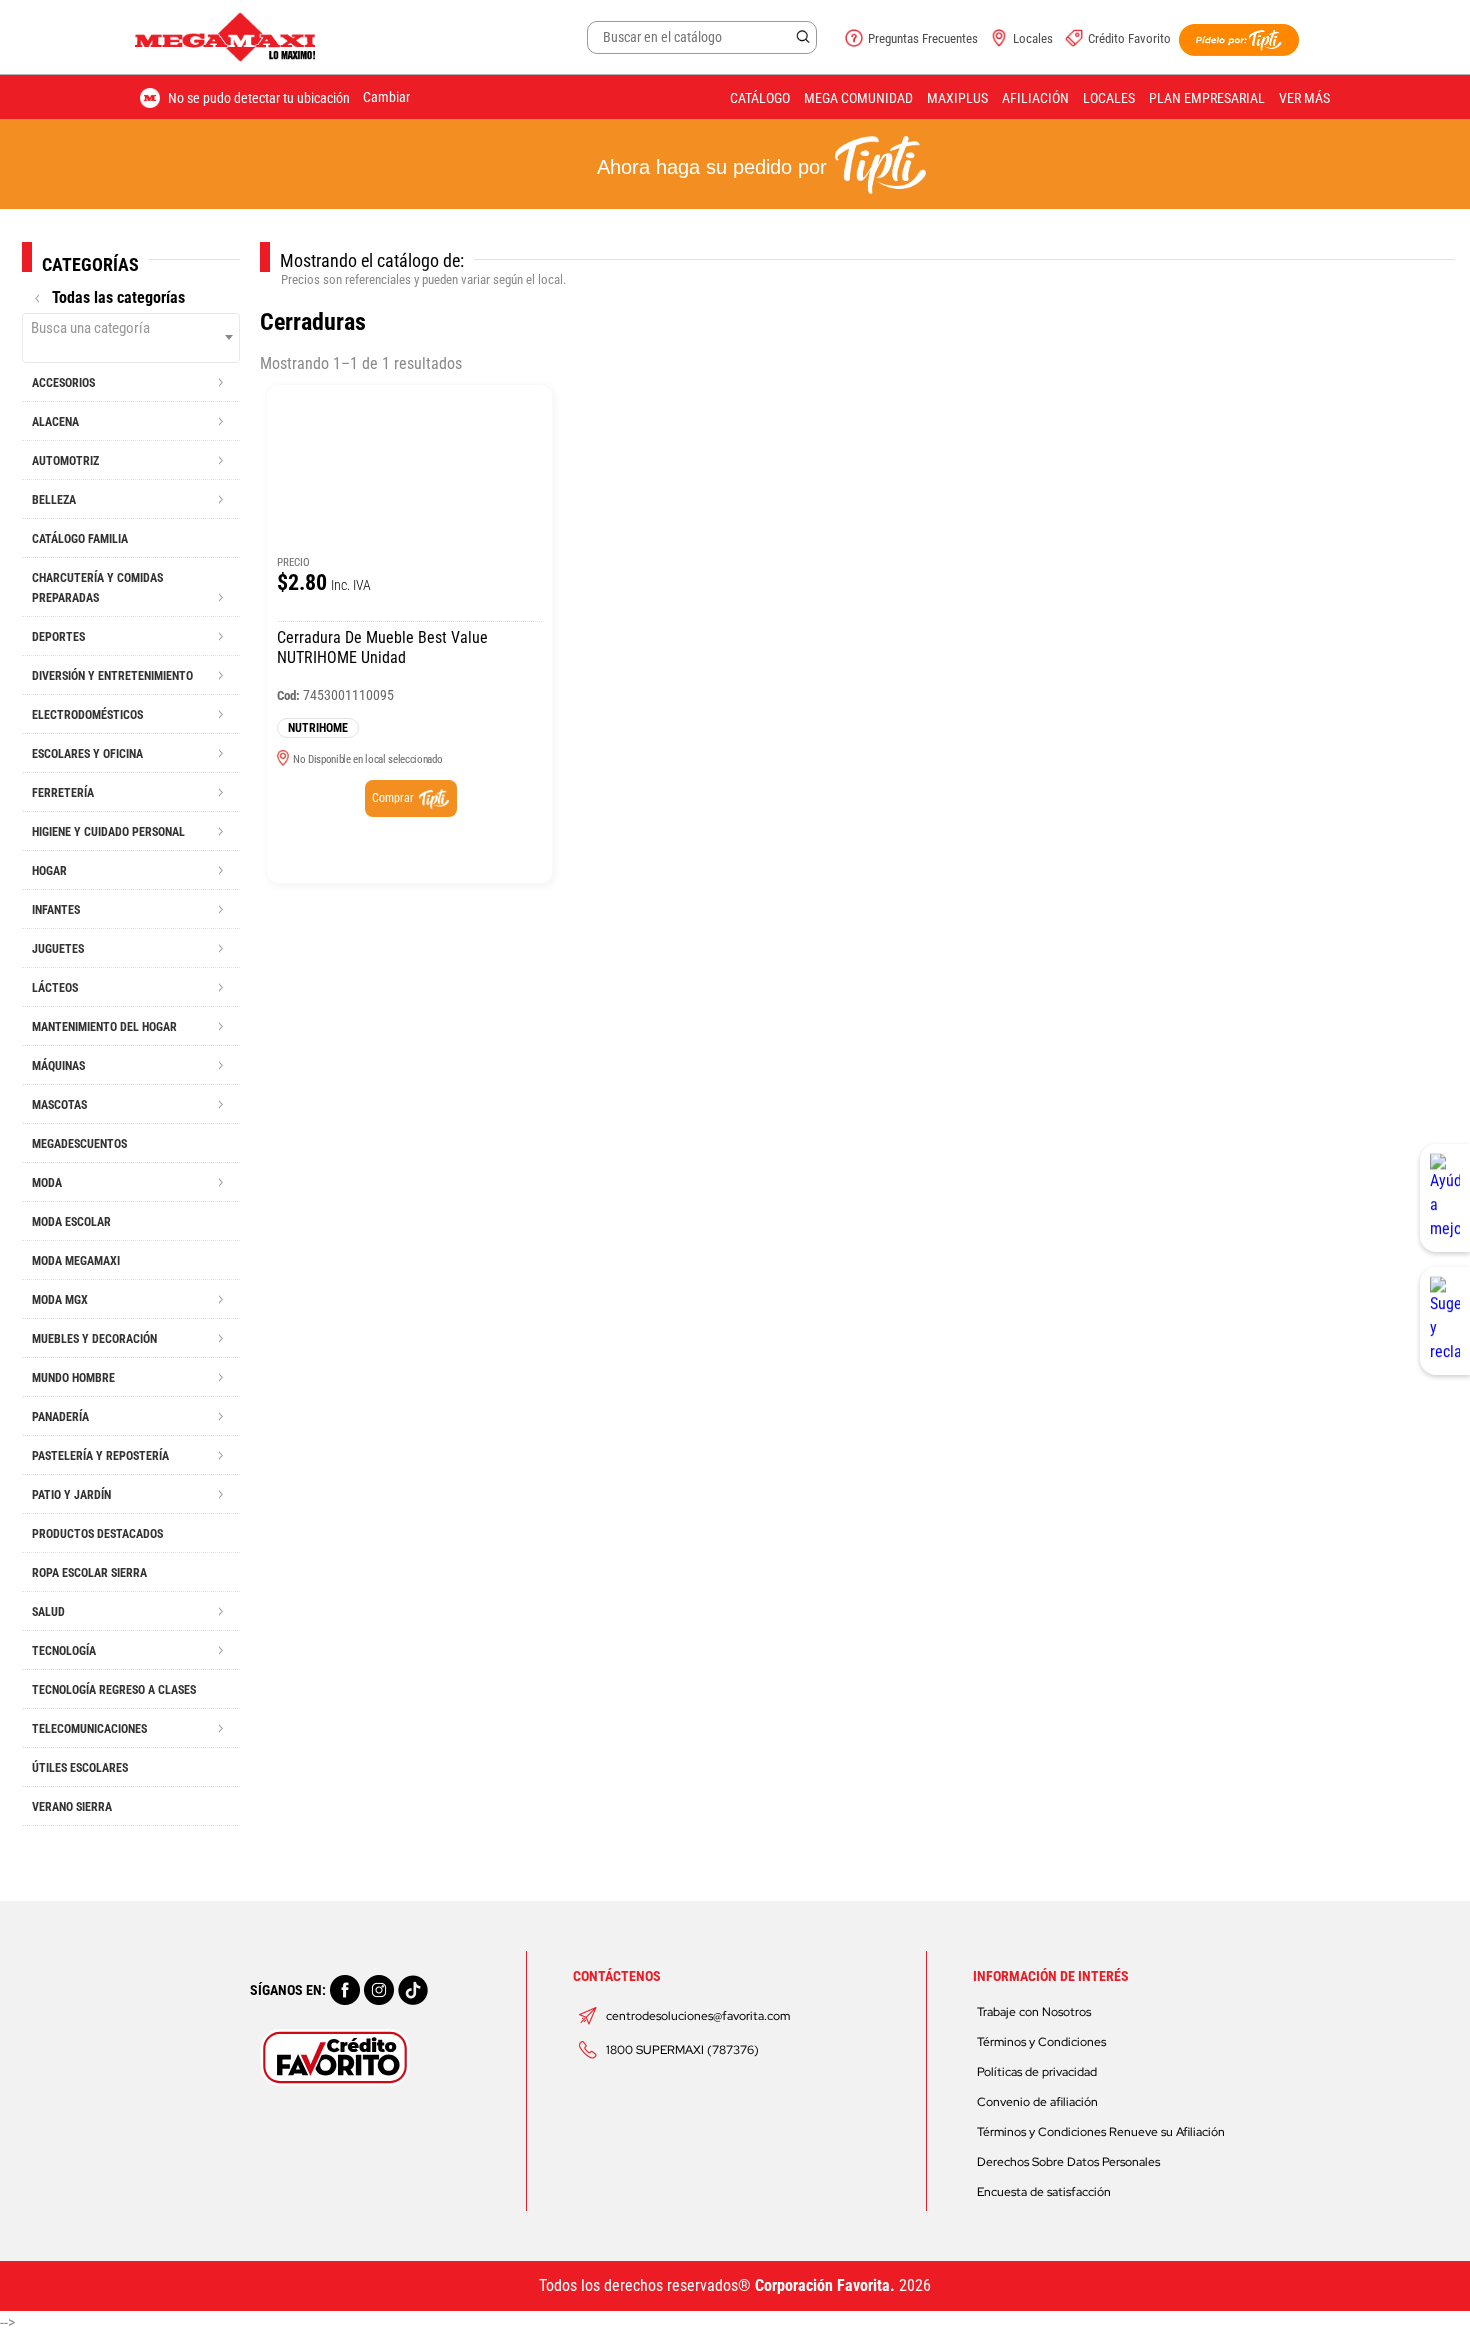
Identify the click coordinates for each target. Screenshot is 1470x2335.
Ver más (1304, 98)
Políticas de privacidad (1037, 2072)
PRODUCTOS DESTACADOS (97, 1534)
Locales (1033, 38)
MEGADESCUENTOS (79, 1144)
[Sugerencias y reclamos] (1445, 1321)
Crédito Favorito (1129, 38)
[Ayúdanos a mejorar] (1445, 1198)
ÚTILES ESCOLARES (80, 1768)
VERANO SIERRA (72, 1807)
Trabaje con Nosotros (1034, 2012)
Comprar (393, 798)
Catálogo (760, 98)
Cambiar (386, 97)
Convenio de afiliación (1037, 2102)
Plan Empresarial (1207, 98)
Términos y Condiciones (1041, 2042)
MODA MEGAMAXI (76, 1261)
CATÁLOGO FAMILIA (80, 539)
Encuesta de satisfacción (1044, 2192)
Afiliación (1035, 98)
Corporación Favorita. (825, 2285)
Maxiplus (957, 98)
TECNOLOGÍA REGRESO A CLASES (114, 1690)
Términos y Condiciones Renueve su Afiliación (1101, 2132)
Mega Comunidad (858, 98)
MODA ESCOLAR (71, 1222)
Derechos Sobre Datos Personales (1068, 2162)
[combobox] (131, 338)
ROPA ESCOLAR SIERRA (89, 1573)
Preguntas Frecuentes (923, 38)
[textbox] (131, 328)
